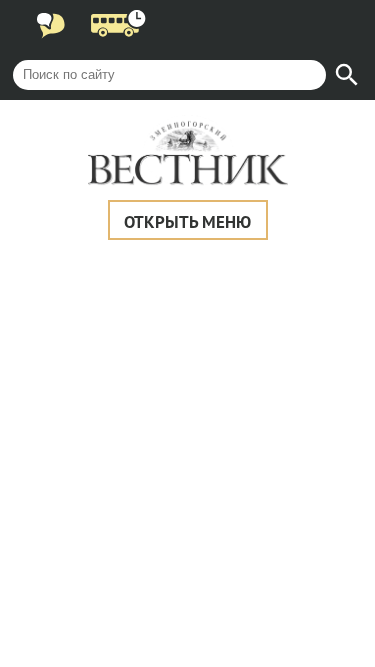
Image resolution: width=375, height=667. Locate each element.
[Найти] (347, 75)
